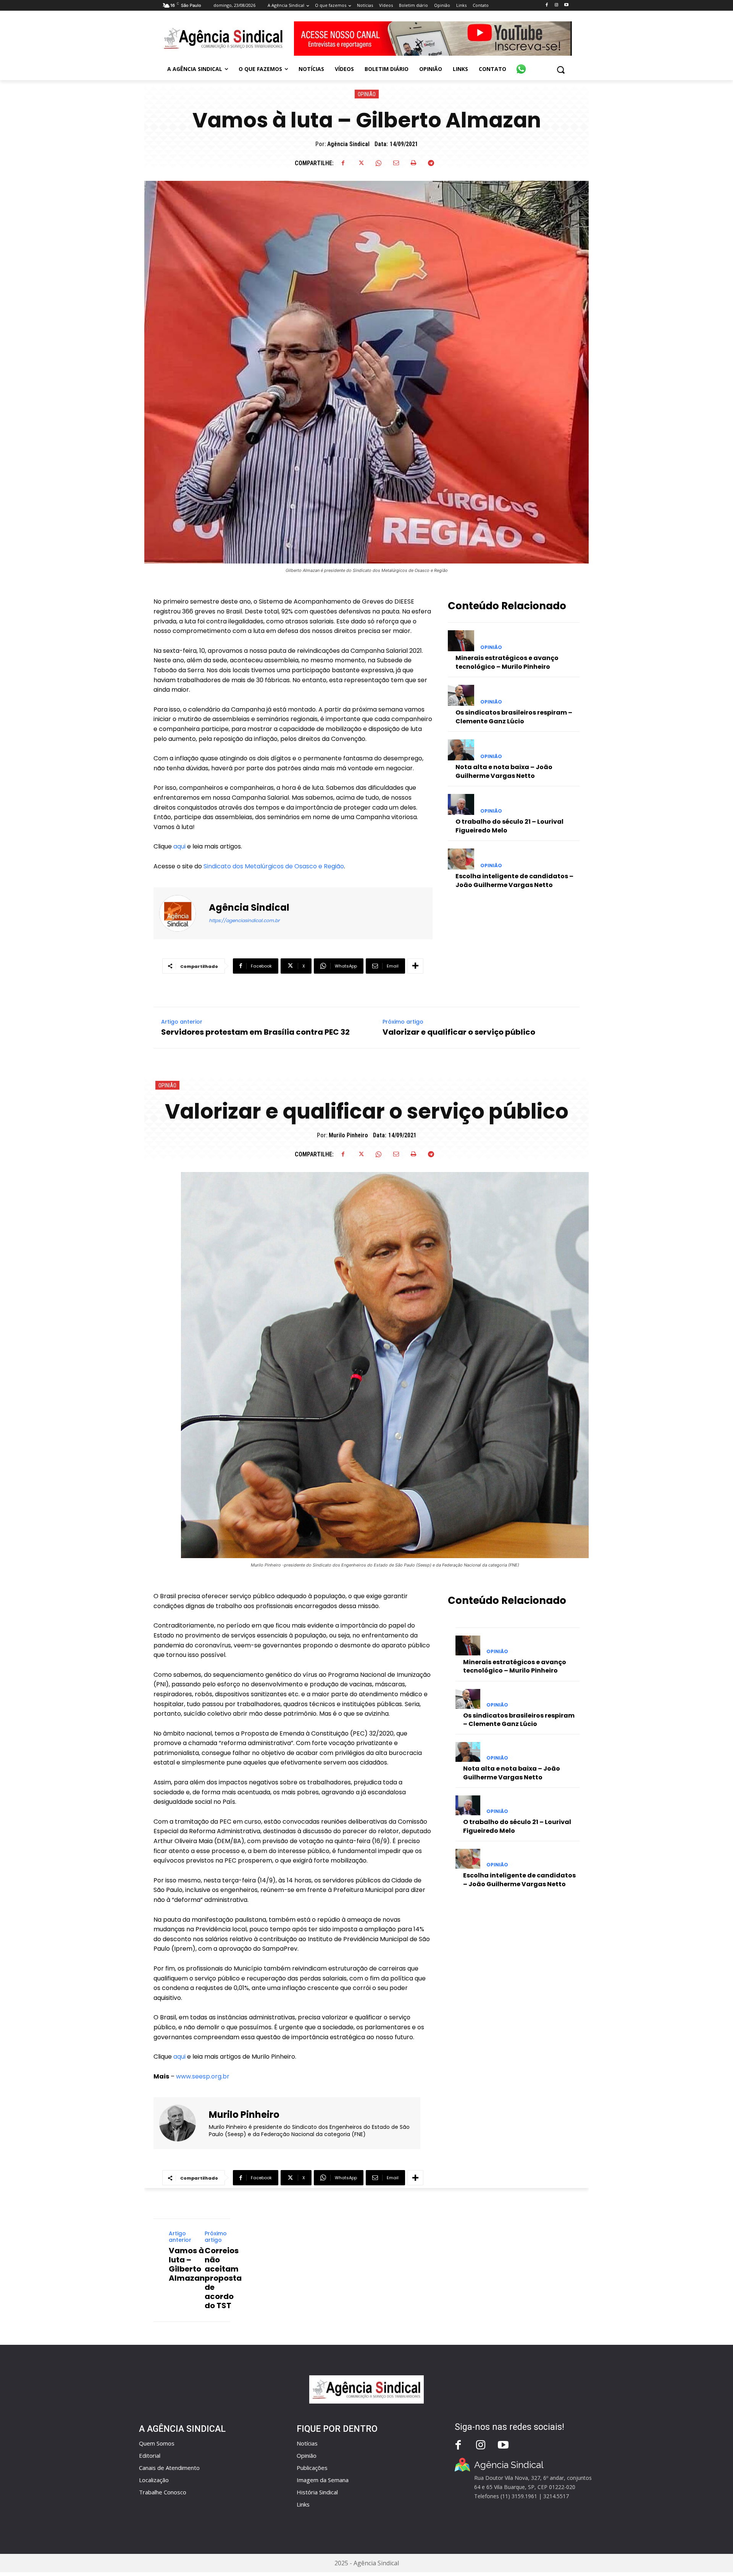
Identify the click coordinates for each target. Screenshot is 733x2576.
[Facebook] (547, 5)
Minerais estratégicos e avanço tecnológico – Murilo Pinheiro (507, 662)
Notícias (307, 2443)
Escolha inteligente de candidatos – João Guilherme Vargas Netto (514, 880)
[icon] (521, 65)
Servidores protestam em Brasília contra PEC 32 (255, 1032)
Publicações (312, 2468)
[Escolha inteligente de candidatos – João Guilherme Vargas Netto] (461, 859)
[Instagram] (556, 5)
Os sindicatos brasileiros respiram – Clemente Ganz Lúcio (514, 717)
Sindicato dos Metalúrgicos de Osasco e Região (274, 866)
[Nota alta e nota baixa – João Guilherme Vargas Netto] (461, 750)
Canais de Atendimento (169, 2468)
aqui (179, 846)
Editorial (150, 2455)
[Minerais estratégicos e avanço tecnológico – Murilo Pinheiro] (461, 641)
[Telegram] (431, 163)
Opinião (367, 94)
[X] (361, 163)
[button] (561, 70)
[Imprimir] (413, 163)
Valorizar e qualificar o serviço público (459, 1032)
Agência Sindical (348, 144)
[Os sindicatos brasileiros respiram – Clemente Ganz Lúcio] (461, 695)
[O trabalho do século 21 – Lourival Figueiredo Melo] (461, 804)
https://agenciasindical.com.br (244, 920)
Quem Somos (157, 2443)
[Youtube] (566, 5)
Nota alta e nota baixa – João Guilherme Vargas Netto (504, 771)
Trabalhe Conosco (163, 2492)
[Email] (396, 163)
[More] (415, 966)
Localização (154, 2480)
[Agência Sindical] (182, 913)
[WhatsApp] (378, 163)
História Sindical (317, 2492)
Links (303, 2504)
